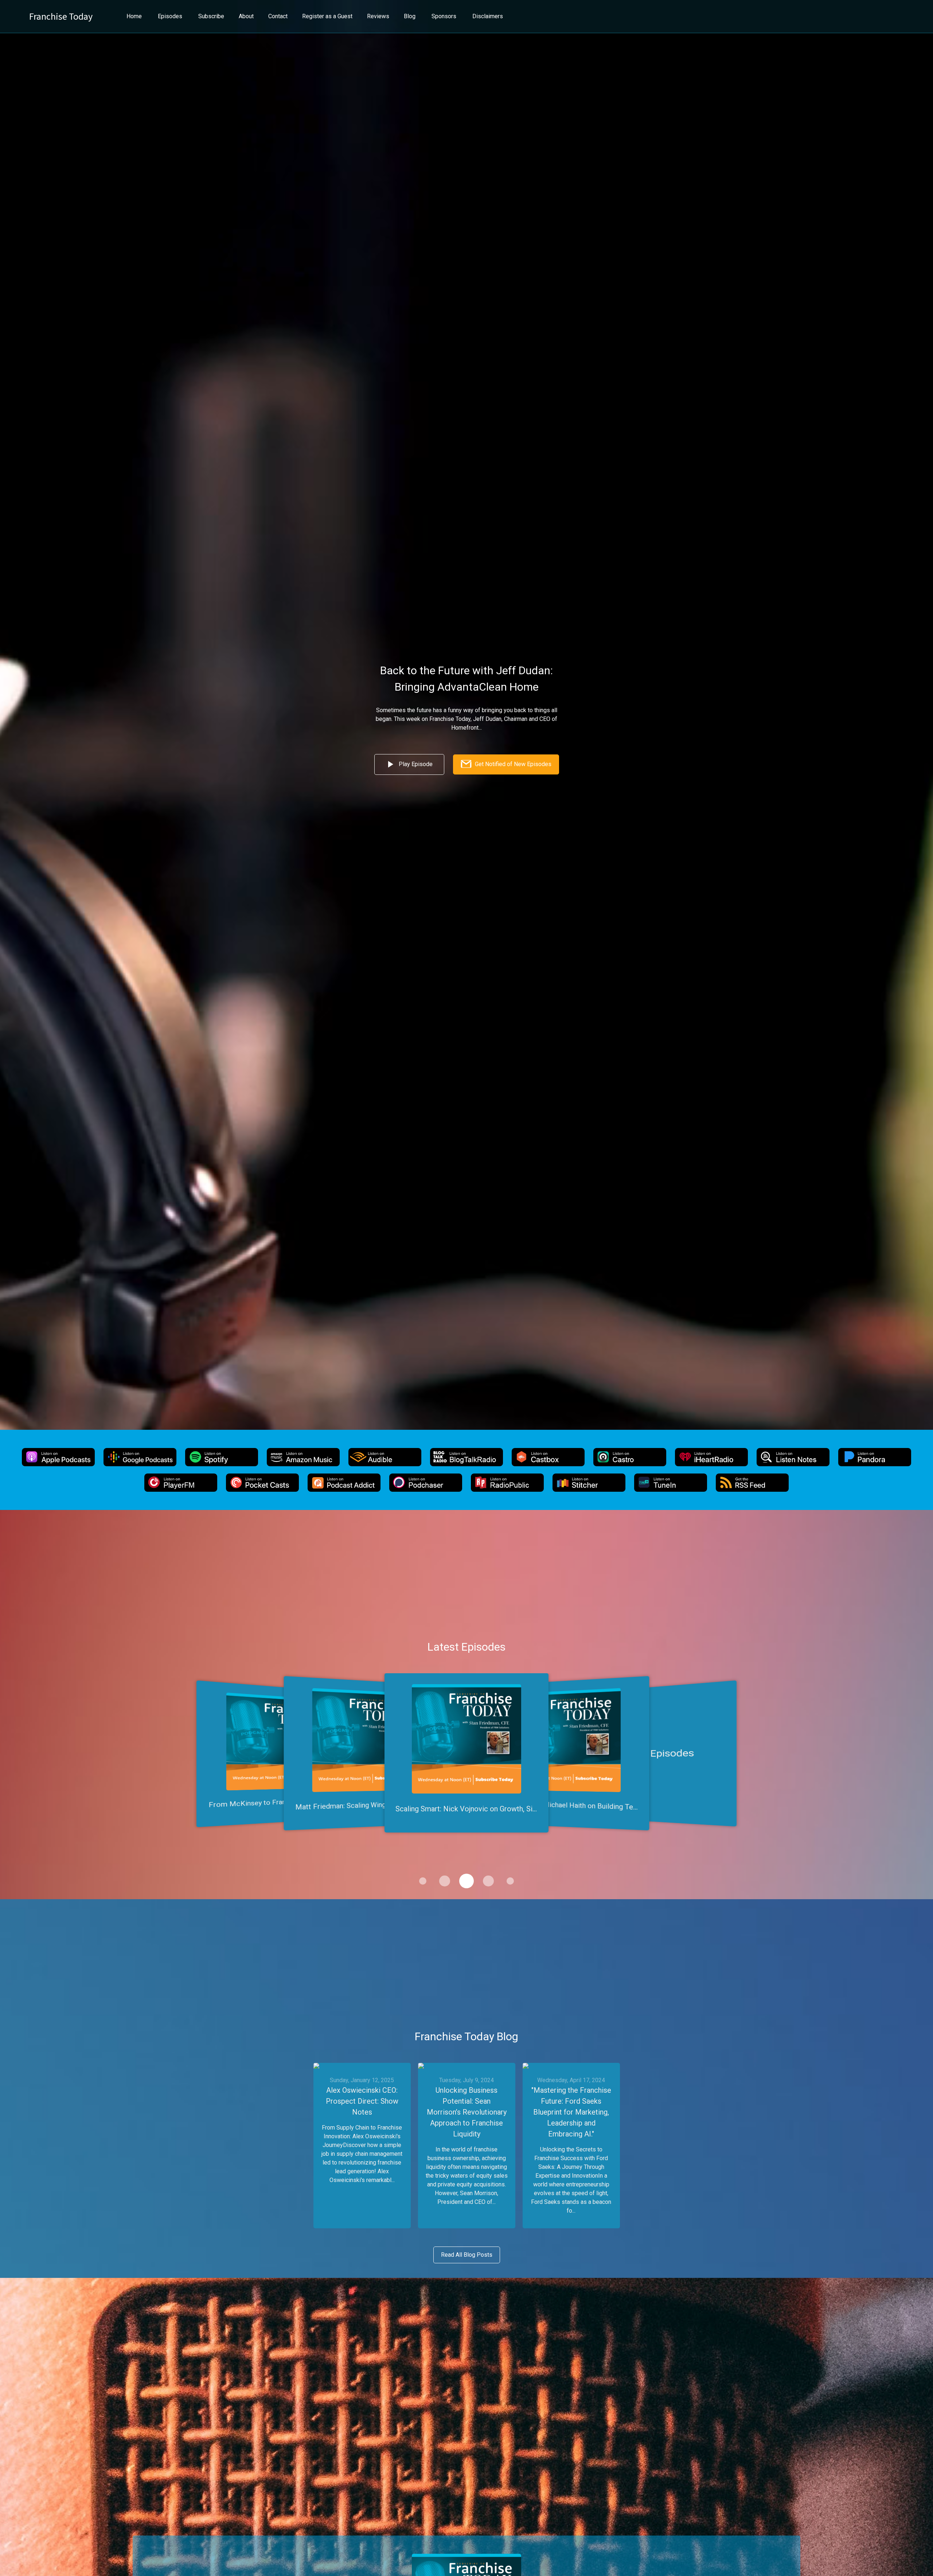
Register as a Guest (327, 16)
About (246, 16)
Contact (278, 16)
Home (134, 16)
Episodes (170, 16)
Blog (410, 16)
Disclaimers (488, 16)
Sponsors (444, 16)
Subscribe (211, 16)
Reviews (378, 16)
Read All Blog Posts (467, 2255)
